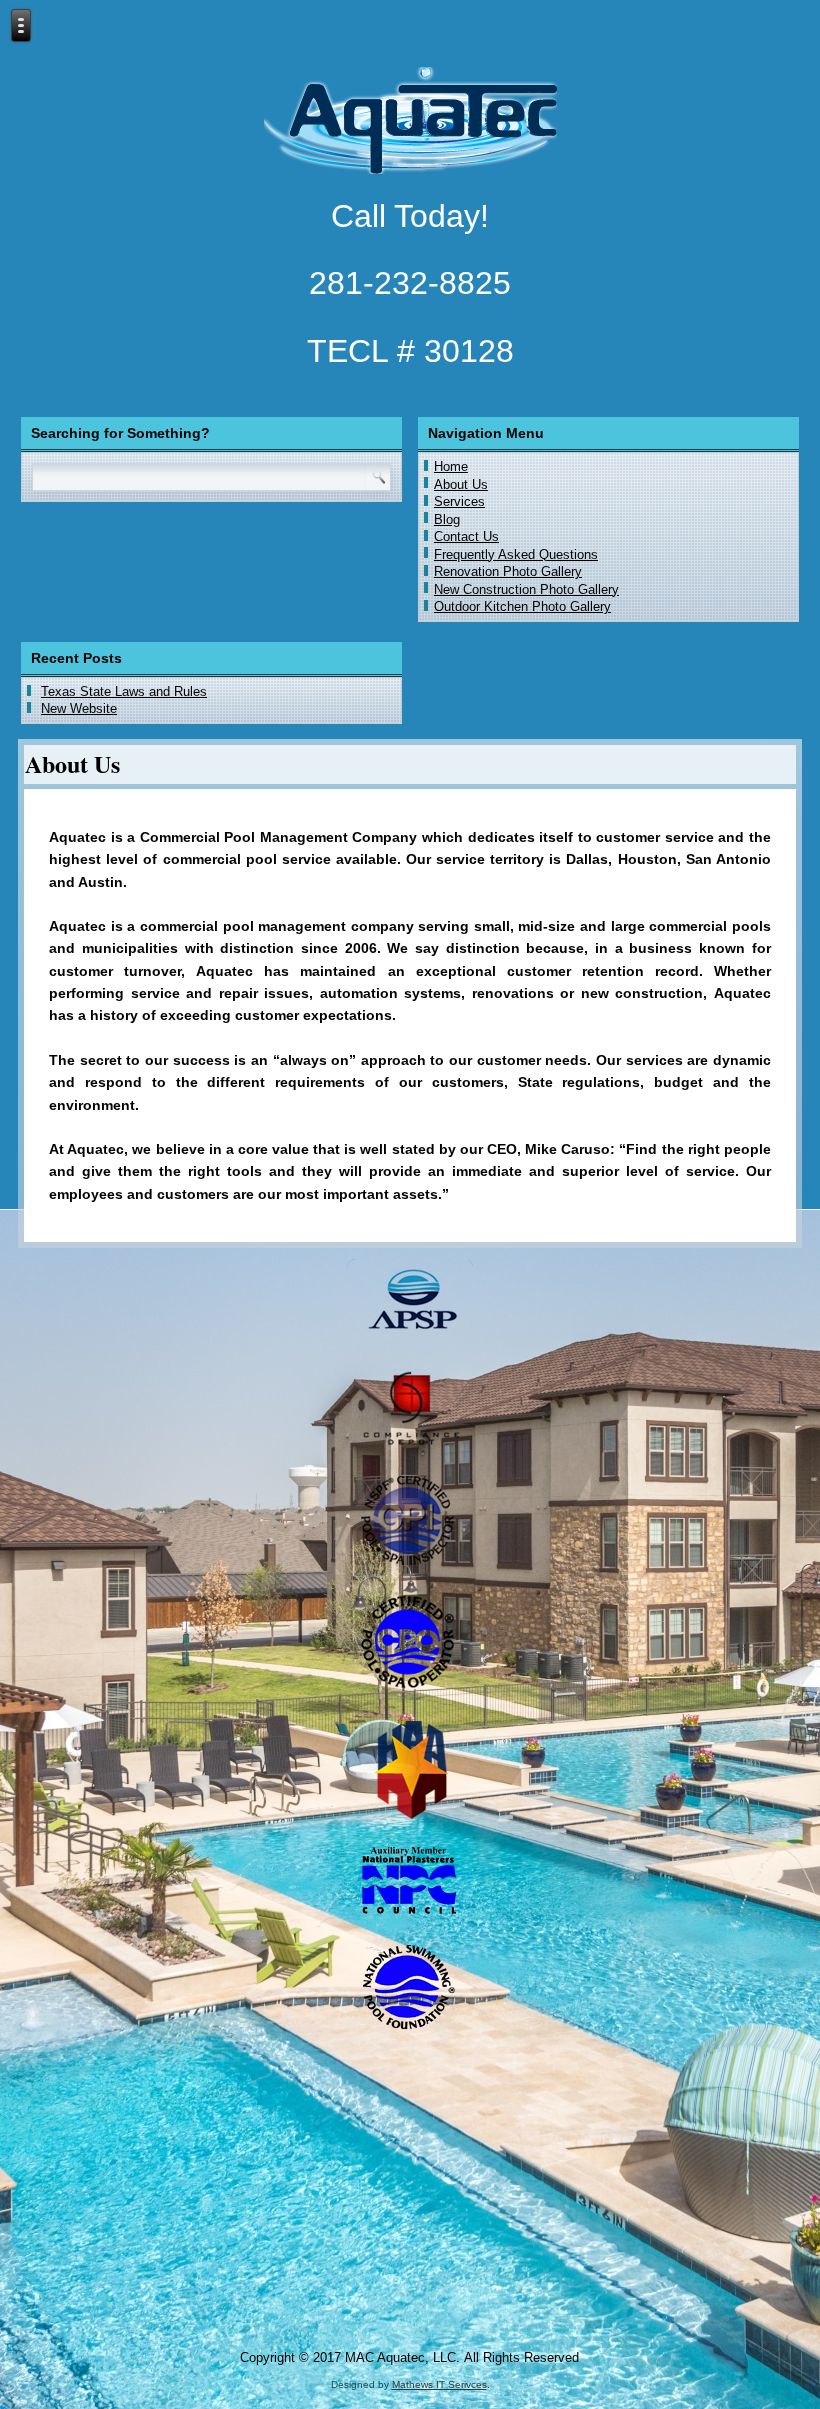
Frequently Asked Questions (516, 554)
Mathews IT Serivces (439, 2384)
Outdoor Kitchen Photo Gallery (522, 606)
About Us (461, 484)
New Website (79, 708)
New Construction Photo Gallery (526, 589)
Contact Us (466, 536)
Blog (447, 519)
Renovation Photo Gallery (508, 571)
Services (459, 501)
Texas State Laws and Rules (124, 691)
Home (451, 466)
